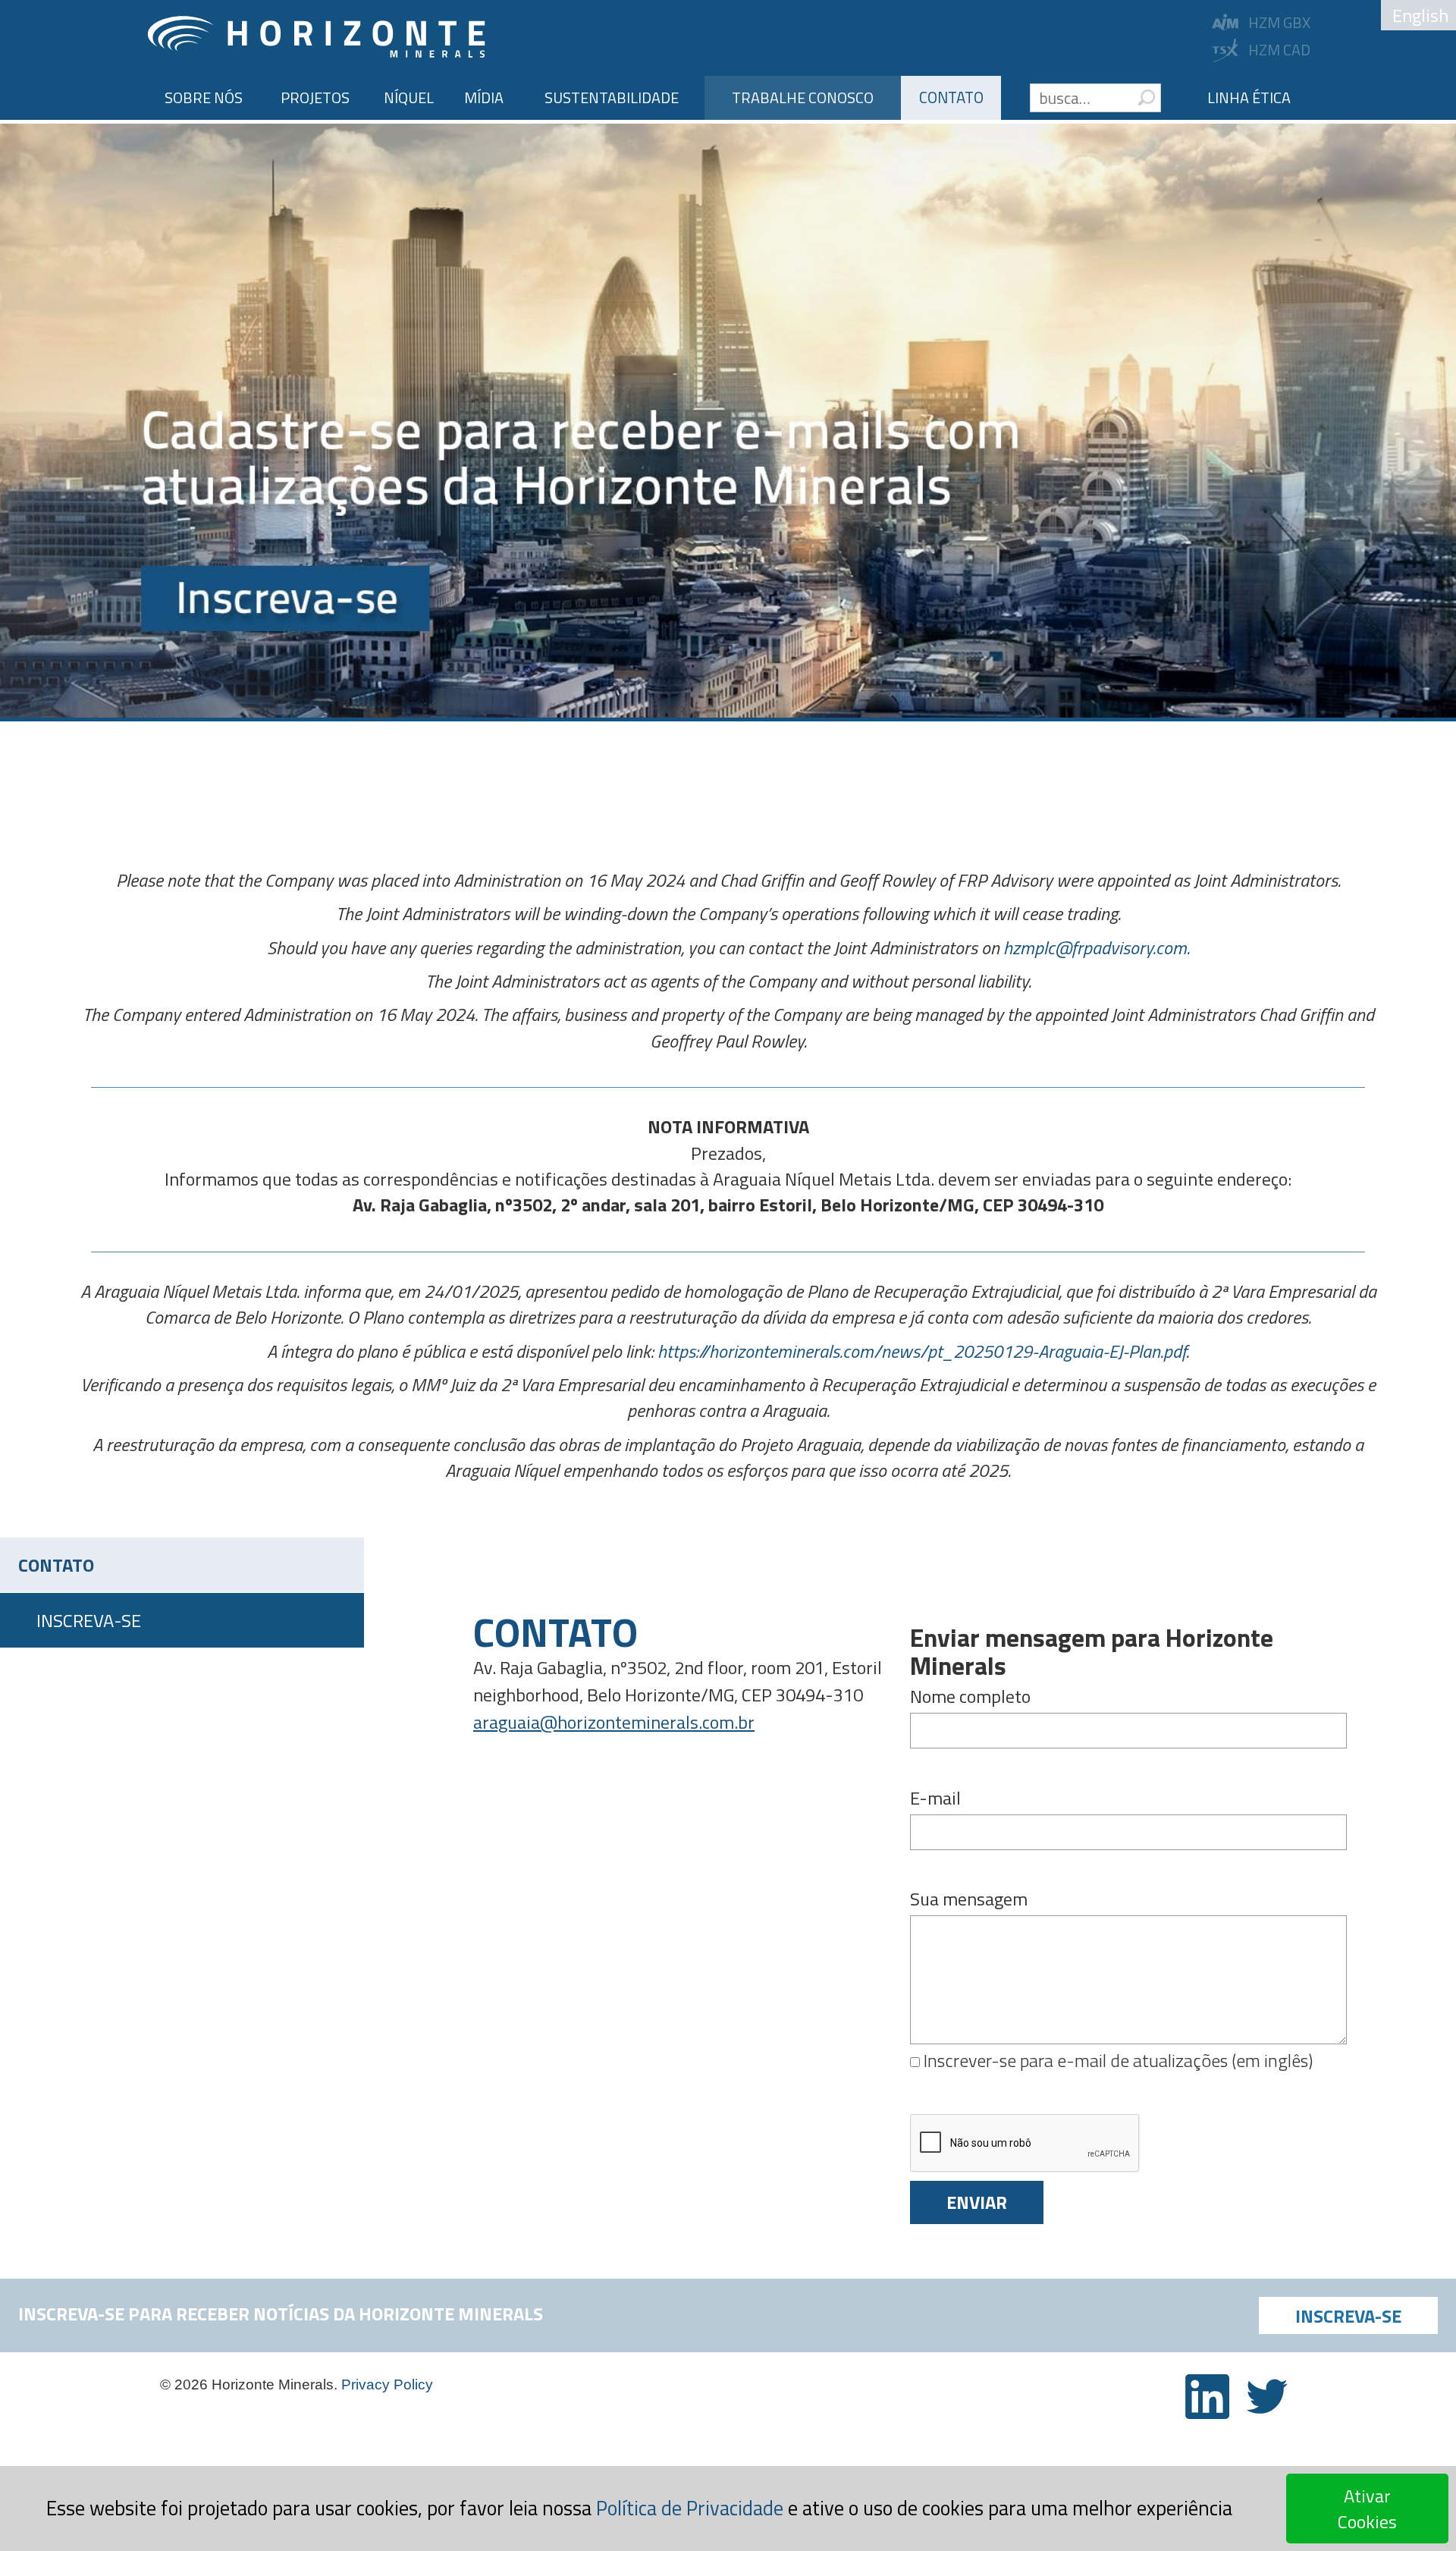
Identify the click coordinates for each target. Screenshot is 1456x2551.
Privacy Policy (387, 2384)
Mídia (484, 97)
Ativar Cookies (1367, 2509)
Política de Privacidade (690, 2508)
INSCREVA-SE (89, 1620)
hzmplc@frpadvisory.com (1095, 947)
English (1420, 15)
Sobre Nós (204, 97)
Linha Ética (1249, 97)
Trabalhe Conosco (803, 97)
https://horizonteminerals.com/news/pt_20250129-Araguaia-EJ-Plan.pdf (922, 1351)
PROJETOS (315, 97)
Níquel (409, 97)
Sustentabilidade (612, 97)
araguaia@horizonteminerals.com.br (614, 1722)
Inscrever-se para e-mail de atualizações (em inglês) (1116, 2060)
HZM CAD (1279, 50)
